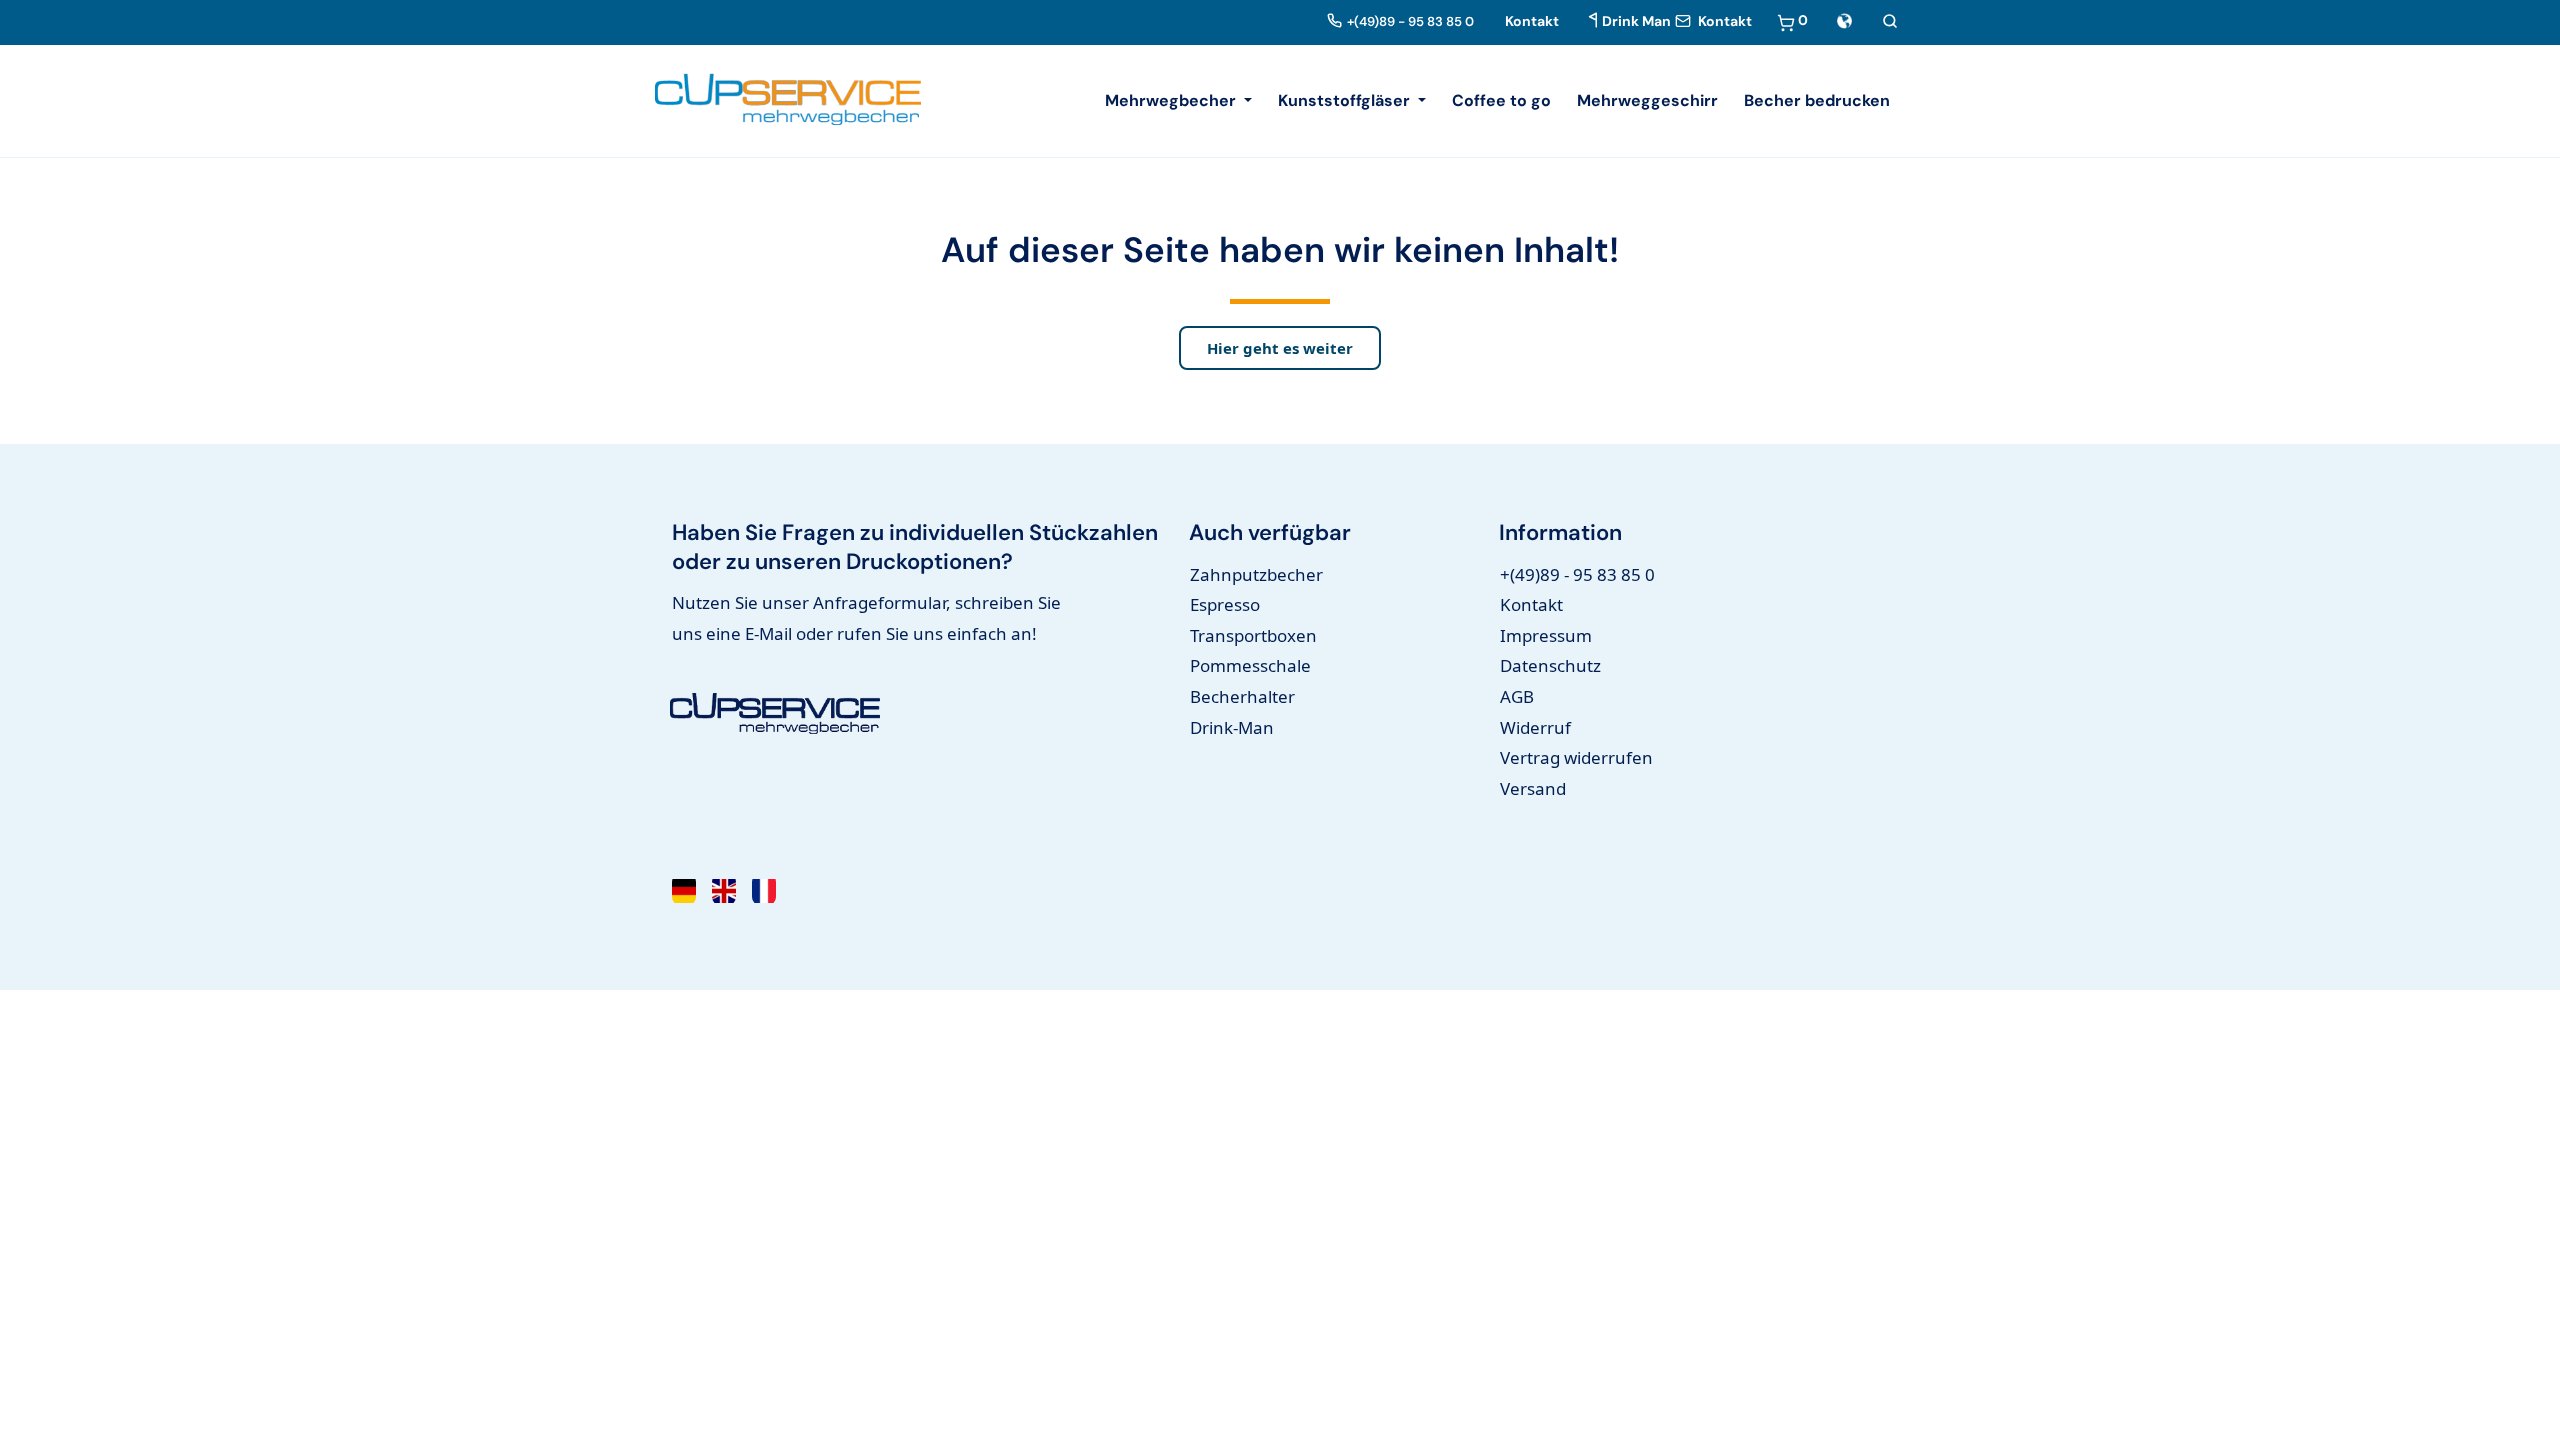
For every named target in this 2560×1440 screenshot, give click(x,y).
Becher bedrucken (1817, 100)
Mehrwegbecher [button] (1172, 100)
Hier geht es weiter (1280, 348)
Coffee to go (1501, 100)
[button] (1844, 19)
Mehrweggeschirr (1647, 100)
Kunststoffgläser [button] (1346, 100)
